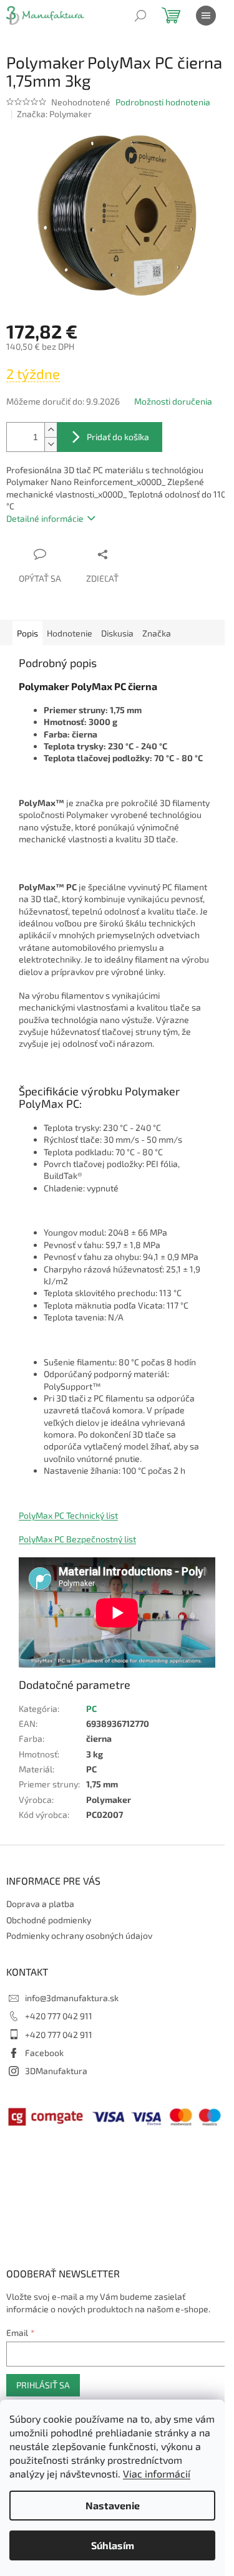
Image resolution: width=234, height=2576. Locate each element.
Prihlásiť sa (43, 2385)
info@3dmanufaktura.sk (72, 1998)
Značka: (54, 114)
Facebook (44, 2053)
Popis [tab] (27, 633)
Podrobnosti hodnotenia (163, 102)
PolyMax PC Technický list (68, 1515)
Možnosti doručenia (173, 401)
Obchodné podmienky (49, 1920)
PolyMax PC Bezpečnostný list (77, 1539)
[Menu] (206, 16)
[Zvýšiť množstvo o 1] (51, 430)
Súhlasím (113, 2545)
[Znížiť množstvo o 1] (51, 444)
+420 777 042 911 (59, 2016)
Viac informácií (157, 2473)
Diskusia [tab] (117, 633)
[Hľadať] (140, 16)
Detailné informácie (45, 518)
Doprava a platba (40, 1904)
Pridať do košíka (118, 437)
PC (91, 1709)
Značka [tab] (157, 633)
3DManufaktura (56, 2071)
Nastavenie (113, 2505)
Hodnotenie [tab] (70, 633)
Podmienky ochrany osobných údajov (79, 1935)
